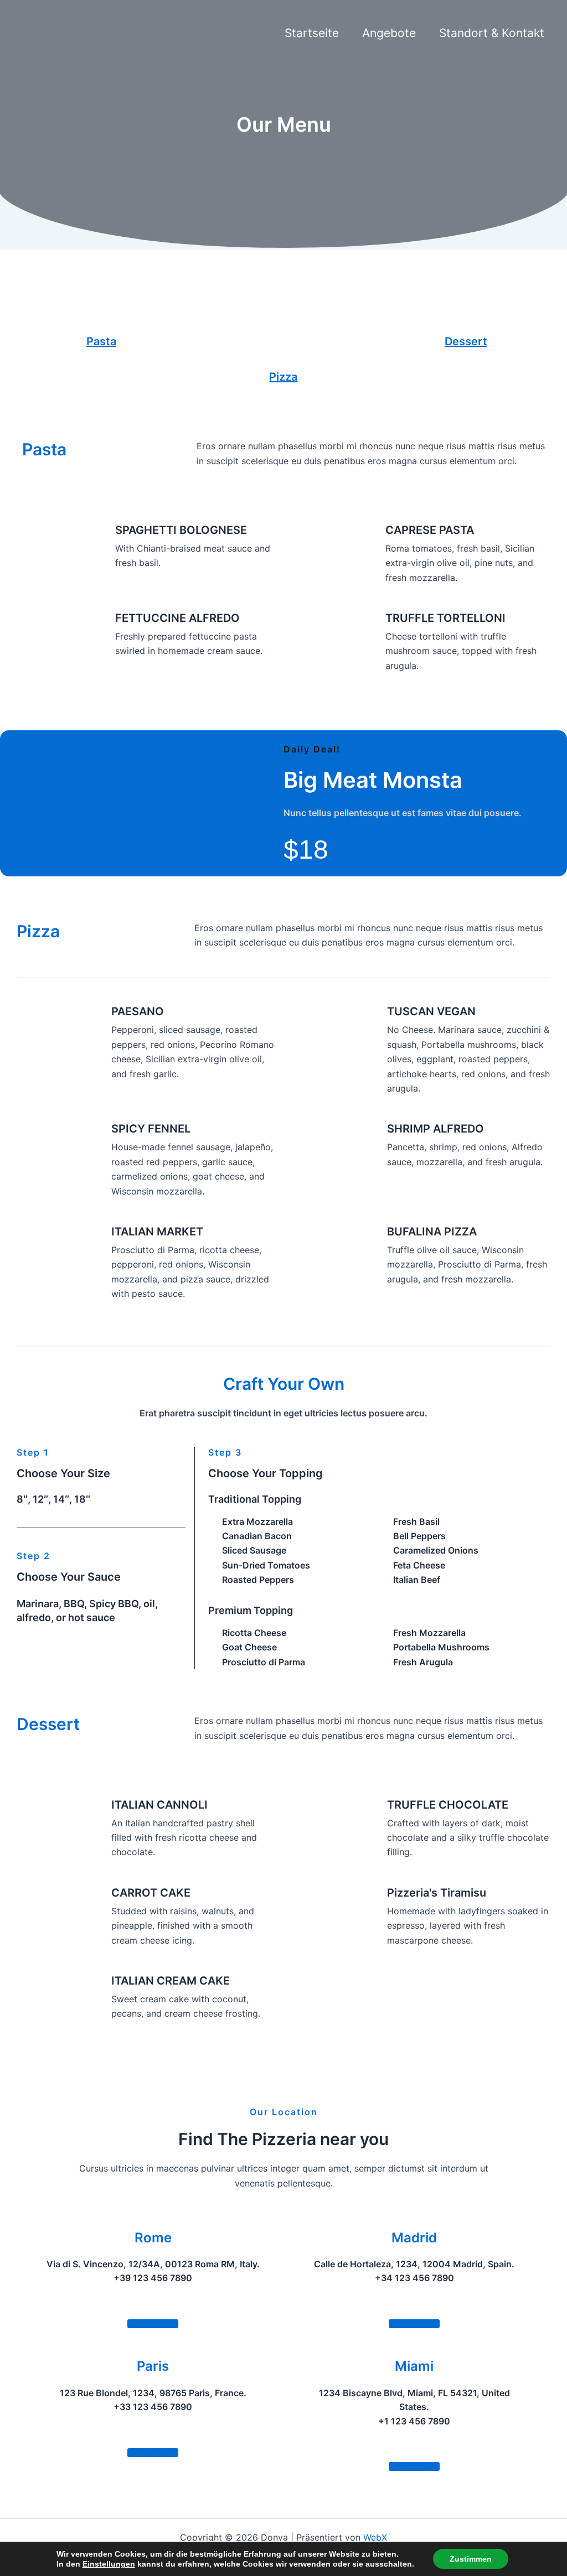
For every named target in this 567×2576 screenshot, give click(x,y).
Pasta (101, 341)
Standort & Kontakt (492, 33)
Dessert (466, 341)
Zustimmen (471, 2559)
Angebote (389, 33)
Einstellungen (109, 2564)
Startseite (312, 33)
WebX (375, 2537)
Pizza (283, 377)
